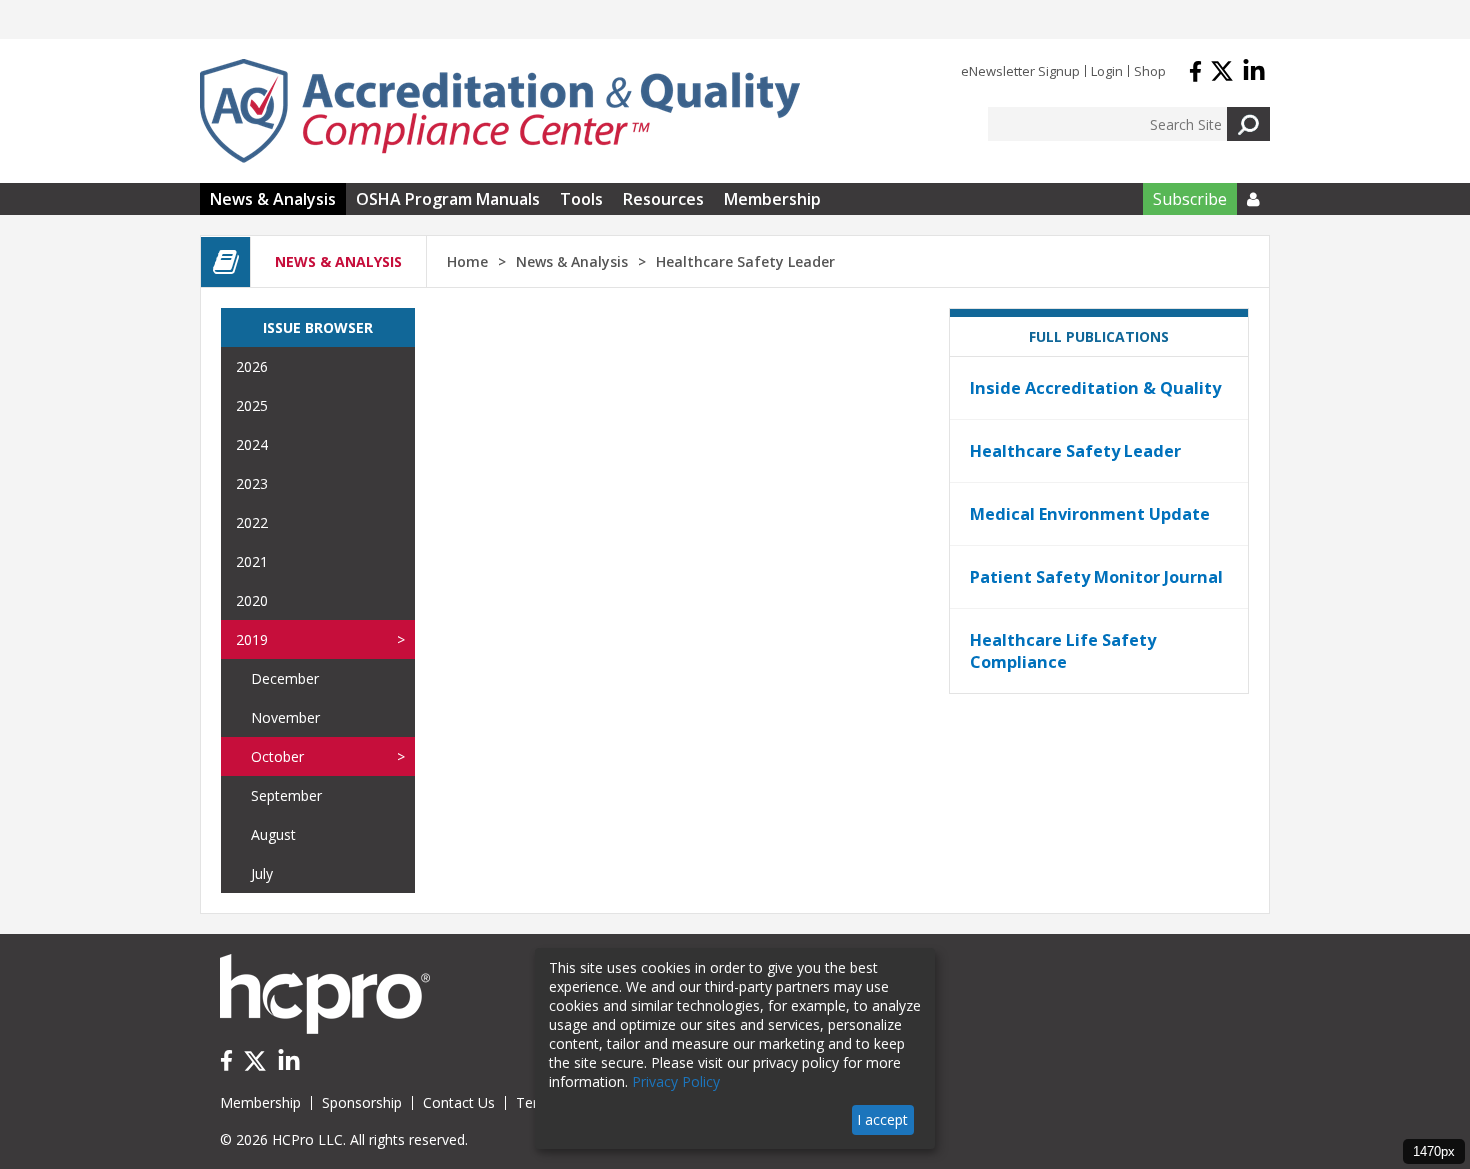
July (262, 873)
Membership (772, 199)
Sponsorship (362, 1102)
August (273, 834)
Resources (663, 199)
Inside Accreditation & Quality (1095, 388)
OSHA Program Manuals (448, 199)
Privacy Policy (676, 1081)
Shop (1150, 71)
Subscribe (1190, 199)
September (286, 795)
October (277, 756)
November (285, 717)
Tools (581, 199)
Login (1107, 71)
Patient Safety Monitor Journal (1096, 577)
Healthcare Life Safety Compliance (1063, 651)
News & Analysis (273, 199)
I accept (882, 1119)
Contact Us (459, 1102)
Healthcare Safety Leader (1075, 451)
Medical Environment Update (1090, 514)
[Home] (500, 111)
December (285, 678)
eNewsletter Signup (1020, 71)
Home (467, 261)
